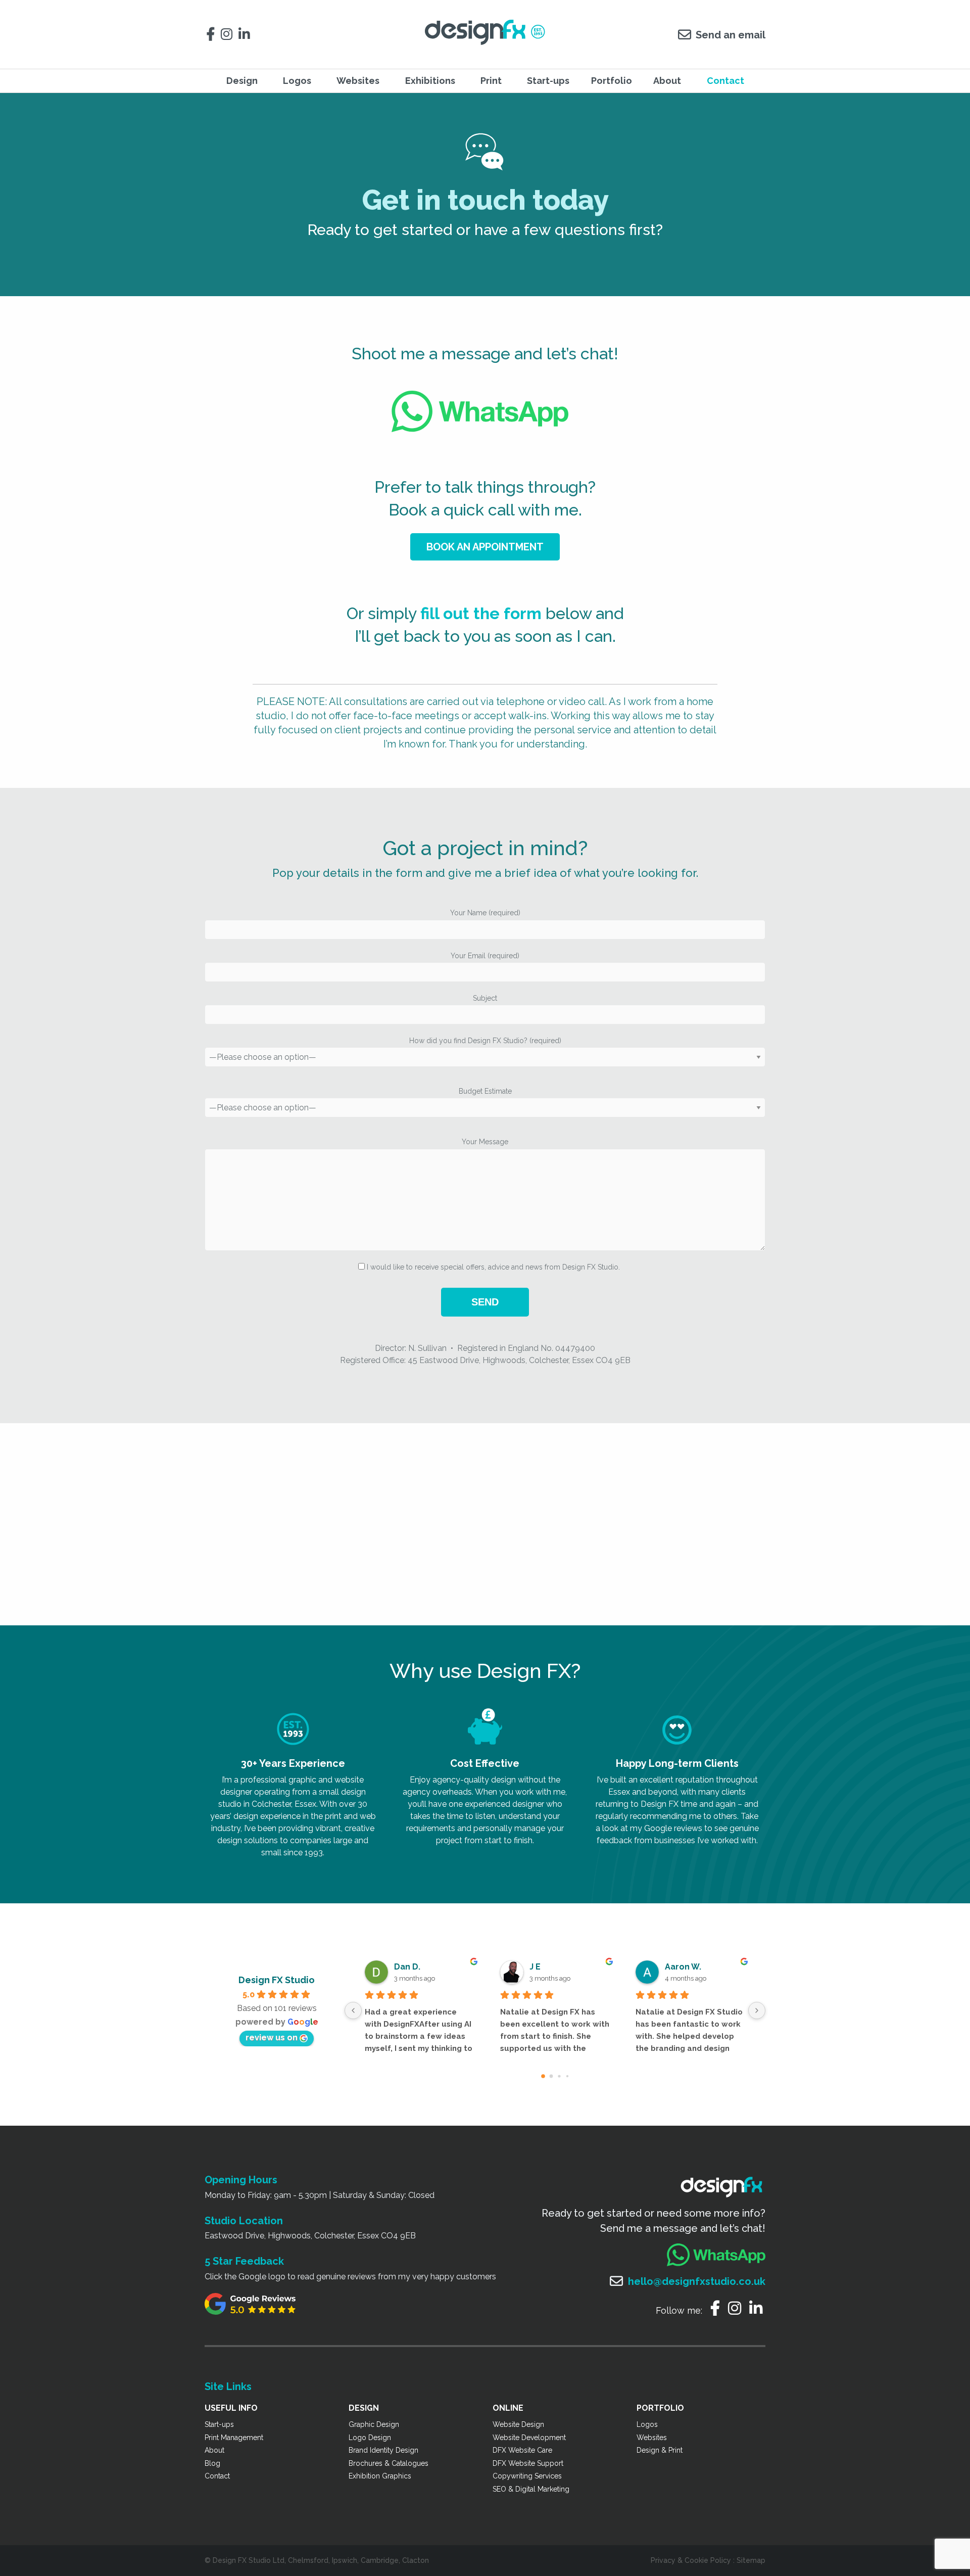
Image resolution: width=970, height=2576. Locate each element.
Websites (652, 2438)
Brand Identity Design (383, 2450)
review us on (272, 2038)
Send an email (731, 35)
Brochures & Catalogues (389, 2463)
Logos (647, 2424)
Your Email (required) (485, 956)
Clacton (416, 2560)
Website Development (529, 2438)
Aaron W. (683, 1967)
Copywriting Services (527, 2476)
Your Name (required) (485, 913)
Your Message (485, 1142)
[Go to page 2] (559, 2076)
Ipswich (345, 2560)
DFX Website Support (528, 2463)
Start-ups (548, 81)
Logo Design (370, 2438)
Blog (212, 2463)
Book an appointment (485, 547)
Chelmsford (308, 2560)
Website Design (518, 2424)
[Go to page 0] (543, 2076)
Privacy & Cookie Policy (691, 2560)
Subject (485, 998)
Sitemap (751, 2560)
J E (535, 1967)
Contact (725, 81)
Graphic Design (374, 2424)
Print (491, 81)
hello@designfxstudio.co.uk (697, 2281)
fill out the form (481, 613)
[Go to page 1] (551, 2076)
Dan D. (407, 1967)
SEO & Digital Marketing (531, 2489)
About (667, 81)
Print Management (234, 2438)
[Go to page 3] (567, 2076)
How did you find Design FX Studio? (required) (485, 1041)
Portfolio (612, 81)
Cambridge (380, 2560)
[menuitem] (244, 81)
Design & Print (660, 2450)
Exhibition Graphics (380, 2476)
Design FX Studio (277, 1980)
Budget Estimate (485, 1091)
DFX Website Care (522, 2450)
